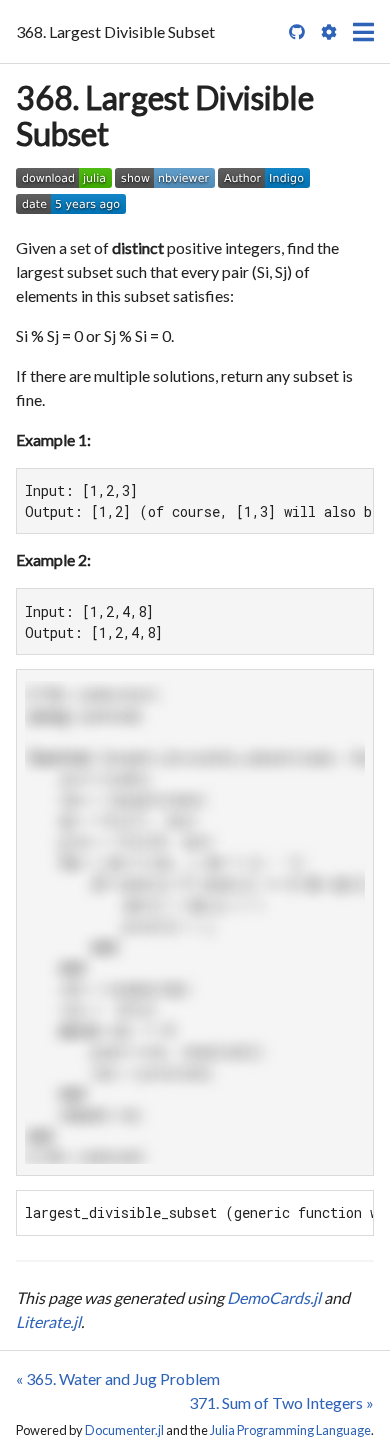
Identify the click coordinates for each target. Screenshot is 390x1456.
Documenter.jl (124, 1430)
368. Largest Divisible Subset (165, 115)
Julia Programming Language (290, 1430)
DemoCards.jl (274, 1297)
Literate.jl (48, 1321)
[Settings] (329, 32)
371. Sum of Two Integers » (281, 1402)
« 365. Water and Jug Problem (118, 1378)
